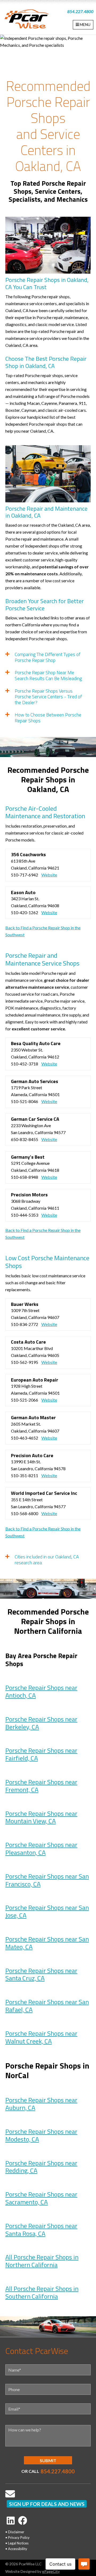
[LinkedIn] (11, 2520)
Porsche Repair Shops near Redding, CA (41, 2167)
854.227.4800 (80, 11)
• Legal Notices (17, 2543)
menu (85, 24)
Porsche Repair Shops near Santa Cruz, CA (41, 1974)
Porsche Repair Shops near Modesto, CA (41, 2135)
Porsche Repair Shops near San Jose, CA (47, 1911)
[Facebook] (23, 2520)
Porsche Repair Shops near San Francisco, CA (47, 1880)
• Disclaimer (15, 2532)
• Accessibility (16, 2549)
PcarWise (27, 20)
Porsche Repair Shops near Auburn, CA (41, 2104)
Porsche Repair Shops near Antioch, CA (41, 1691)
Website (49, 875)
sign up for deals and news (47, 2504)
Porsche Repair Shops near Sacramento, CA (41, 2198)
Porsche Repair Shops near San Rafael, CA (47, 2006)
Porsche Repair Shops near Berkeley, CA (41, 1723)
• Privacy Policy (17, 2538)
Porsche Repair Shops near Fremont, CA (41, 1786)
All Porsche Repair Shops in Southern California (42, 2292)
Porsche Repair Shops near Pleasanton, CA (41, 1848)
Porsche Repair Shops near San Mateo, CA (47, 1943)
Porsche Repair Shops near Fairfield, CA (41, 1754)
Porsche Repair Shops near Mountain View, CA (41, 1817)
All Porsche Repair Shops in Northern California (42, 2261)
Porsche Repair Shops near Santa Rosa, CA (41, 2230)
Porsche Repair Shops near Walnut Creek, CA (41, 2037)
